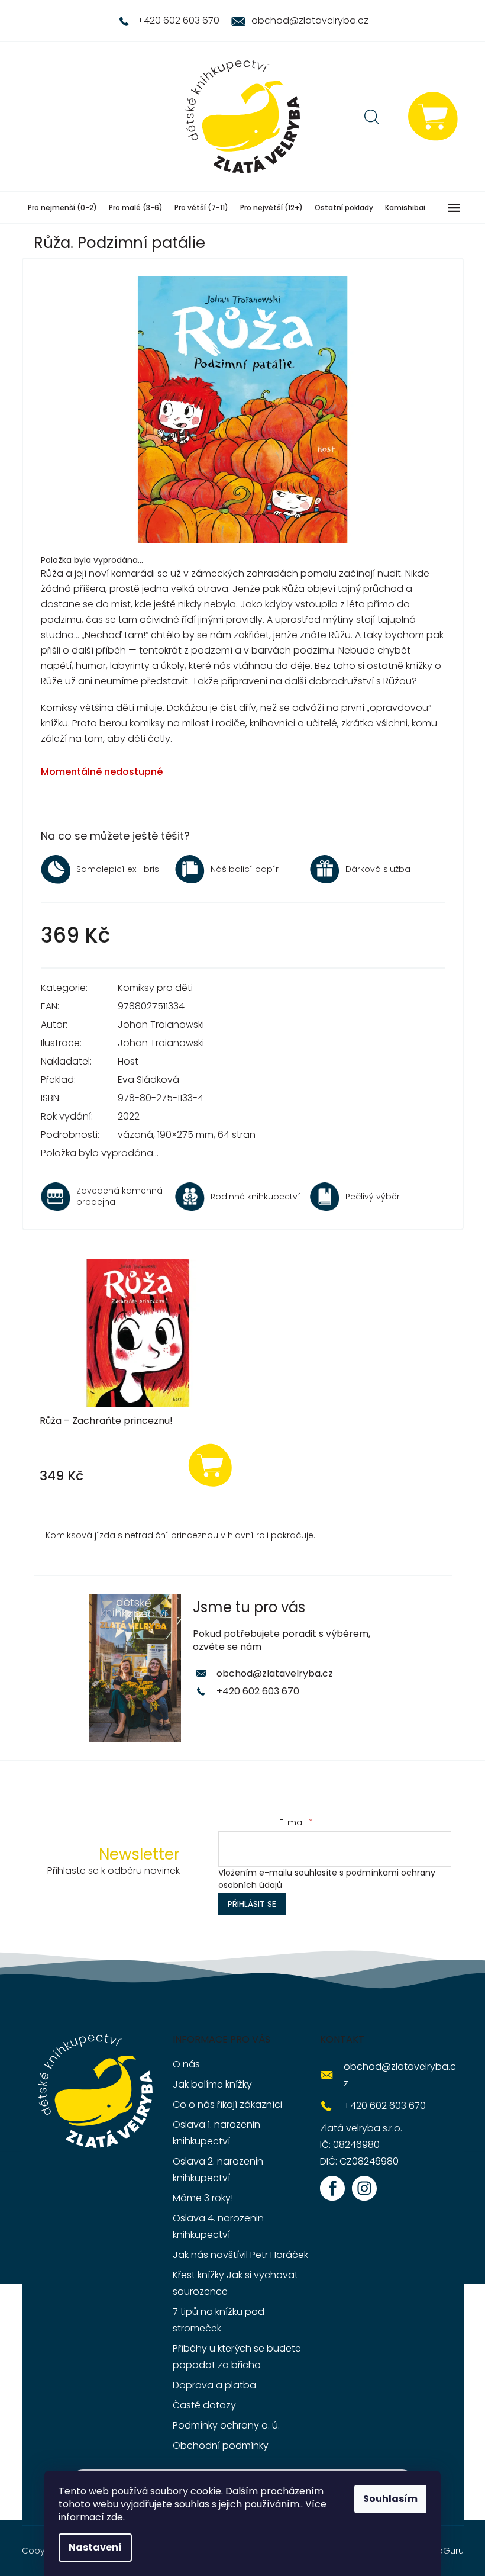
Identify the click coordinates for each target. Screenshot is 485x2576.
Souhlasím (390, 2499)
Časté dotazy (204, 2405)
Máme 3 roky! (203, 2198)
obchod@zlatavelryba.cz (275, 1673)
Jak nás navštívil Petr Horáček (240, 2255)
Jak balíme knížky (212, 2084)
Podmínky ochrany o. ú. (226, 2425)
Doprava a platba (214, 2385)
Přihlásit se (252, 1904)
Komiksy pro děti (155, 988)
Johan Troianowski (161, 1025)
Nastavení (95, 2547)
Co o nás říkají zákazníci (227, 2104)
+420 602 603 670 (258, 1691)
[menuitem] (62, 208)
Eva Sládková (148, 1080)
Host (128, 1061)
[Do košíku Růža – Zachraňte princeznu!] (210, 1464)
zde (115, 2517)
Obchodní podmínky (221, 2445)
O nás (186, 2064)
